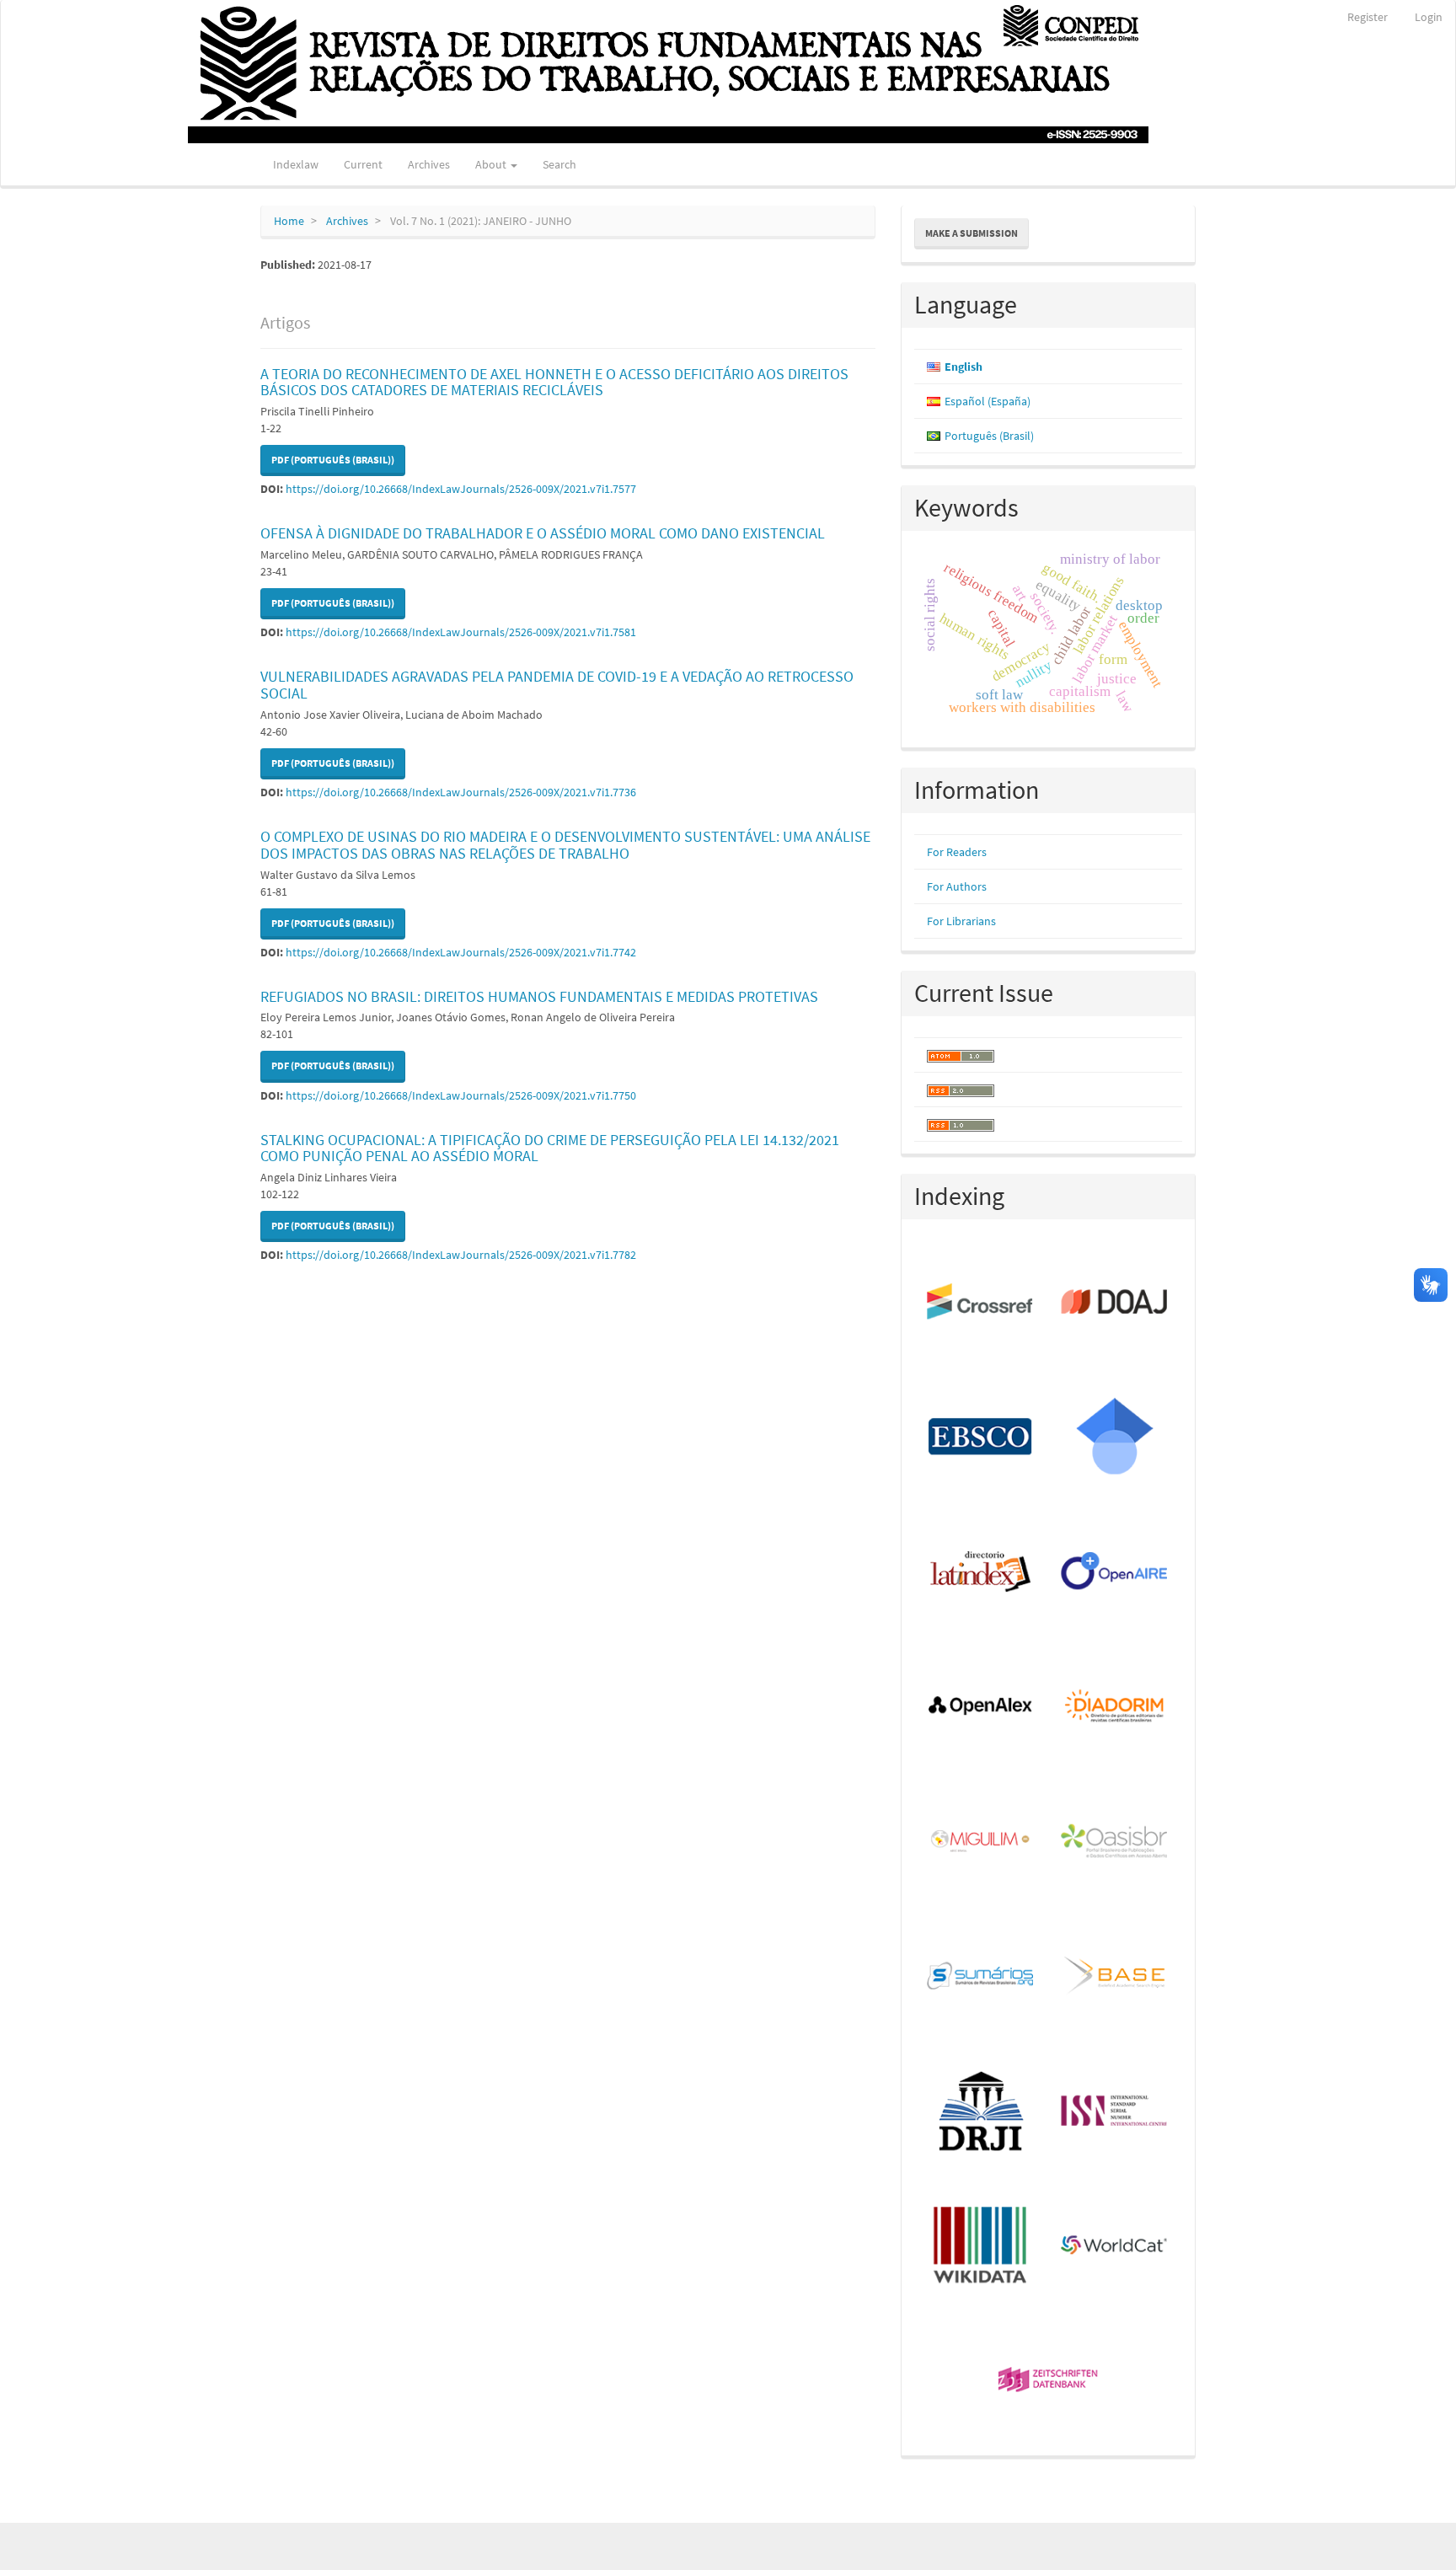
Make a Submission (972, 233)
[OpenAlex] (981, 1707)
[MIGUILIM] (981, 1842)
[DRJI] (981, 2112)
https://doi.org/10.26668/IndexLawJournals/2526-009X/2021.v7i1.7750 (461, 1095)
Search (559, 164)
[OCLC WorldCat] (1115, 2246)
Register (1368, 17)
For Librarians (961, 921)
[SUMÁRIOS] (981, 1977)
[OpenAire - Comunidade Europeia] (1115, 1572)
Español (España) (988, 401)
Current (363, 164)
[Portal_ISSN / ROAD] (1115, 2112)
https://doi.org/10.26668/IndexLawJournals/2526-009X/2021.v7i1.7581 (461, 632)
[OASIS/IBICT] (1115, 1842)
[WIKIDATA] (981, 2246)
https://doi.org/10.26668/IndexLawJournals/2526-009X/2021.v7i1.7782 (461, 1255)
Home (289, 221)
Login (1429, 17)
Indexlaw (296, 164)
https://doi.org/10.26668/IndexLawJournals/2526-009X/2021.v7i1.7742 (461, 952)
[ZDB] (1049, 2381)
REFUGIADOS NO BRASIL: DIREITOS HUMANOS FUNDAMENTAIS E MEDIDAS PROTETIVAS (539, 996)
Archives (429, 164)
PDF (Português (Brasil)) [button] (333, 460)
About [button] (492, 164)
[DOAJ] (1115, 1303)
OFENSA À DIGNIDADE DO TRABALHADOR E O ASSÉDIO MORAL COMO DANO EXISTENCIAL (543, 533)
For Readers (957, 852)
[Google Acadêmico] (1115, 1438)
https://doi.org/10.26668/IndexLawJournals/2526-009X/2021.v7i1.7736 (461, 792)
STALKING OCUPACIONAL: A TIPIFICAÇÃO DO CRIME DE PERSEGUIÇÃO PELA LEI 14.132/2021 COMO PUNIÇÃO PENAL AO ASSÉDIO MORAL (550, 1148)
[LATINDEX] (981, 1572)
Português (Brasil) (989, 436)
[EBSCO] (981, 1438)
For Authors (957, 886)
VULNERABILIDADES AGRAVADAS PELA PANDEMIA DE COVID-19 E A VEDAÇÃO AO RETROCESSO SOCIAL (557, 685)
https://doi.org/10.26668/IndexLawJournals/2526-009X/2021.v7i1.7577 (461, 489)
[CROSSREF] (981, 1303)
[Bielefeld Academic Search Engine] (1115, 1977)
